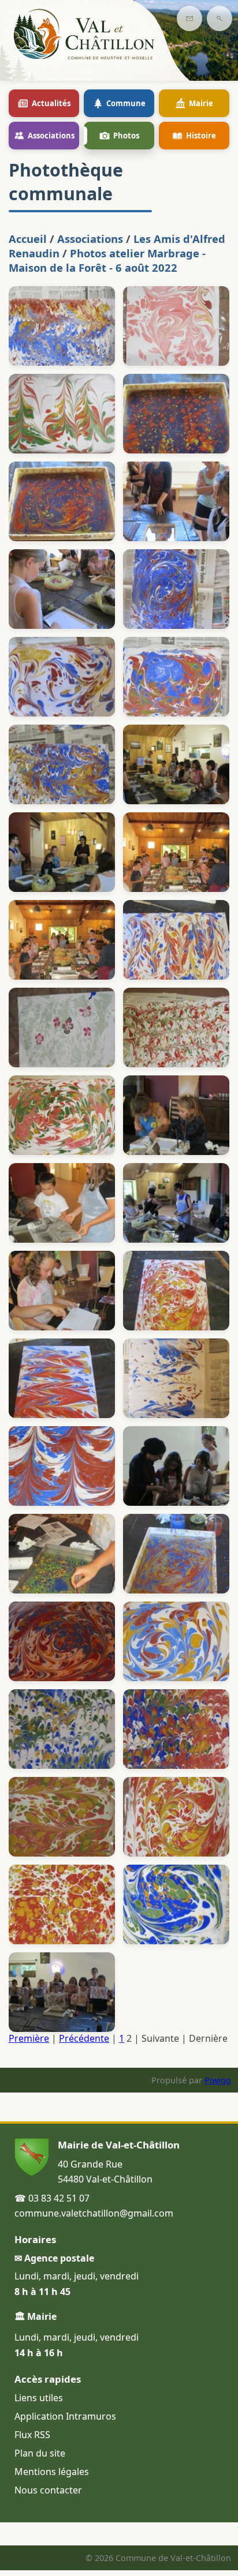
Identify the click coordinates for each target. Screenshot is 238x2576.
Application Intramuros (65, 2416)
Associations (90, 239)
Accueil (28, 239)
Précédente (84, 2038)
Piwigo (218, 2080)
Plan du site (40, 2453)
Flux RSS (32, 2435)
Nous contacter (48, 2490)
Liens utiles (39, 2398)
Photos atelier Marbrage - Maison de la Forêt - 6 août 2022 (107, 260)
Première (29, 2038)
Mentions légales (52, 2472)
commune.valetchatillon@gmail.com (94, 2213)
